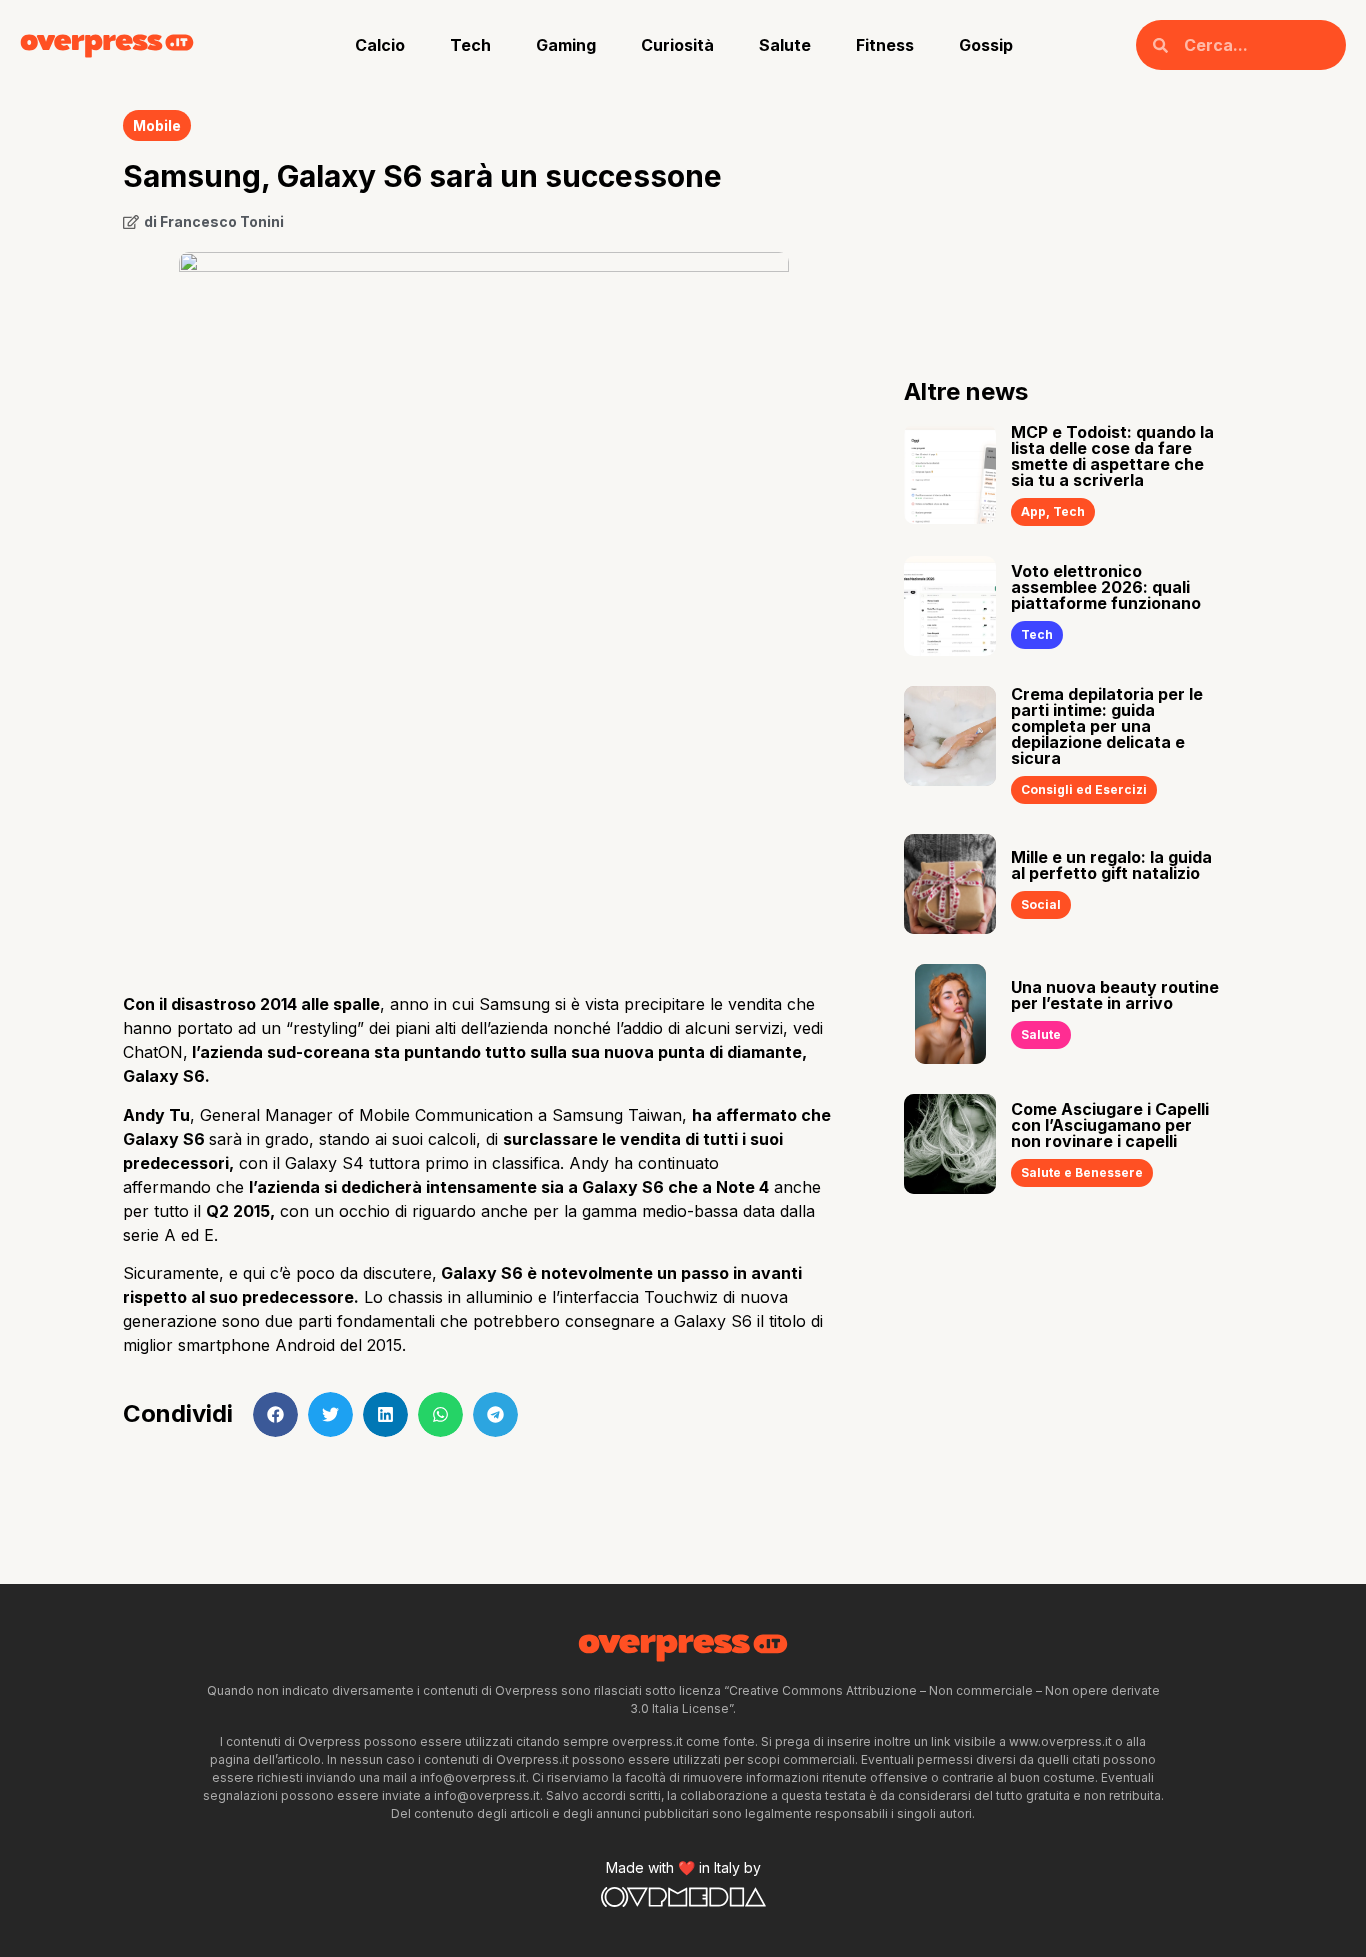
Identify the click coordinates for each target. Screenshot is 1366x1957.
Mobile (157, 125)
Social (1041, 904)
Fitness (885, 45)
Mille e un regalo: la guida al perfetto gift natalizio (1111, 865)
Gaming (566, 45)
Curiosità (677, 45)
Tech (470, 45)
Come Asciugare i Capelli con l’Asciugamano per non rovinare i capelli (1110, 1125)
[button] (275, 1414)
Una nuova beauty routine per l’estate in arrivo (1115, 995)
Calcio (380, 45)
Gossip (986, 45)
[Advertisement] (483, 818)
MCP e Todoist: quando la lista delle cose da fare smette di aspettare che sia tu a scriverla (1112, 456)
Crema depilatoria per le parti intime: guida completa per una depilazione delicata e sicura (1107, 726)
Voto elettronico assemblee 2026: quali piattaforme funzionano (1106, 587)
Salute (785, 45)
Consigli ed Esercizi (1084, 789)
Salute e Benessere (1082, 1172)
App (1033, 511)
